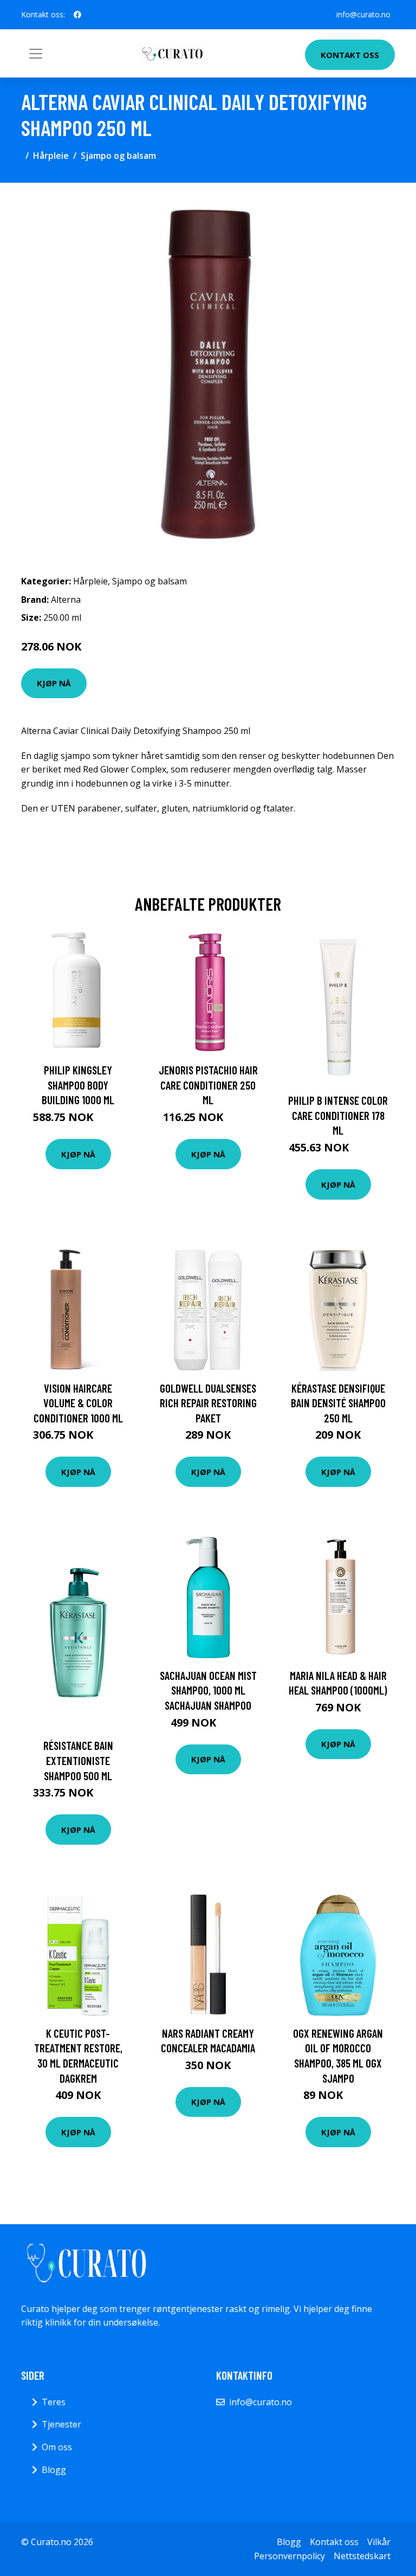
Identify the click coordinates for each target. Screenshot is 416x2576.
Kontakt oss (350, 55)
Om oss (57, 2447)
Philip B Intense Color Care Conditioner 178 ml (338, 1115)
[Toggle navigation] (36, 54)
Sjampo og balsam (118, 156)
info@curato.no (363, 14)
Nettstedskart (362, 2556)
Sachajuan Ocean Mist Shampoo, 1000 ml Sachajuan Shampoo (208, 1690)
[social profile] (77, 15)
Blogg (54, 2470)
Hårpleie (51, 156)
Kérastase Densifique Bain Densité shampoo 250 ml (338, 1403)
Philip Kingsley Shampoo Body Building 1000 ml (78, 1085)
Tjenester (61, 2424)
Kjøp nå (54, 683)
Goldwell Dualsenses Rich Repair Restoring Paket (208, 1403)
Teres (54, 2402)
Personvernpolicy (290, 2556)
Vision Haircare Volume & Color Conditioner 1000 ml (78, 1403)
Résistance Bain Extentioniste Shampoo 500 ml (78, 1760)
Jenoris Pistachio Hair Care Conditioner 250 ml (208, 1085)
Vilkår (379, 2542)
